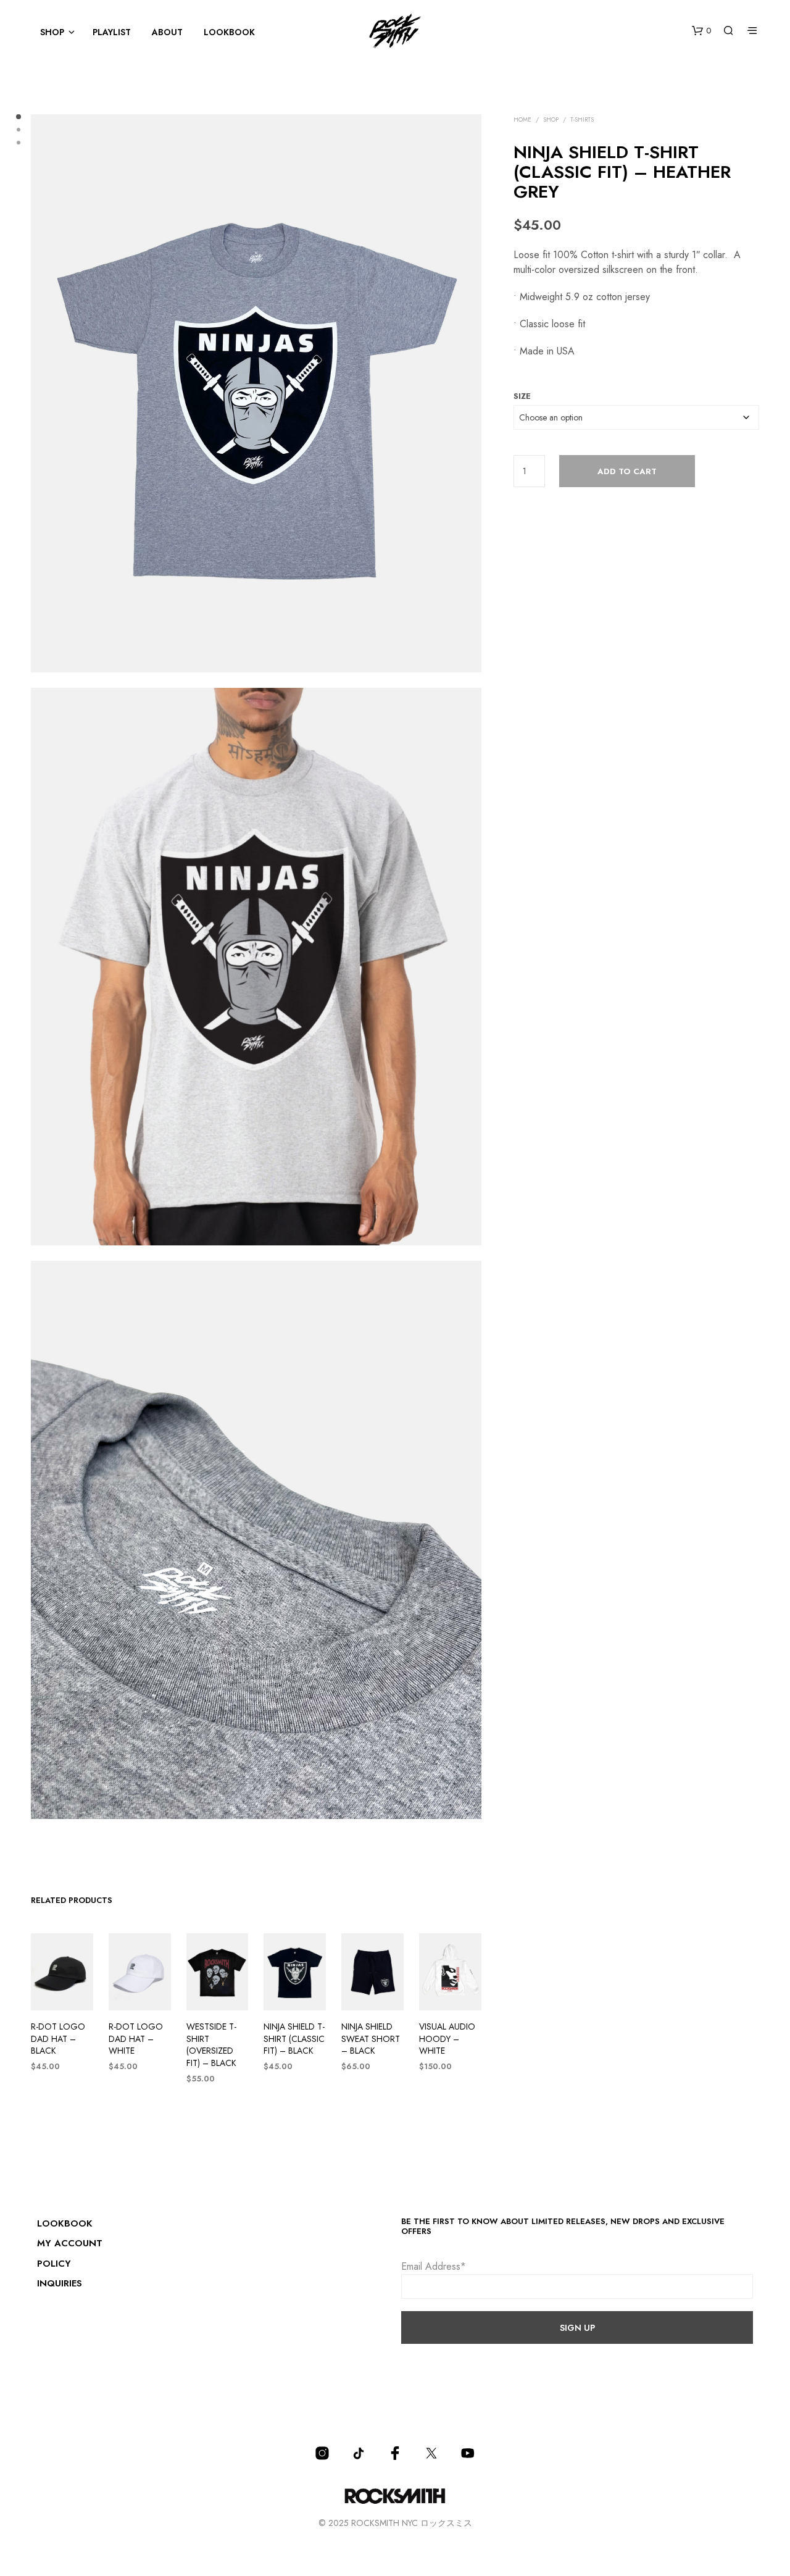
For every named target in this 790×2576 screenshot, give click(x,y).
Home (522, 119)
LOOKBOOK (229, 32)
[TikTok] (359, 2453)
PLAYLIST (112, 32)
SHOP (52, 32)
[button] (701, 31)
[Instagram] (322, 2453)
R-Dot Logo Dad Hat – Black (58, 2039)
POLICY (54, 2264)
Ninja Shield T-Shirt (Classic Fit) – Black (294, 2039)
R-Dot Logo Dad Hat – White (136, 2039)
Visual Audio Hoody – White (447, 2039)
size (522, 396)
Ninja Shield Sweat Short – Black (371, 2039)
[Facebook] (395, 2453)
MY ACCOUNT (70, 2243)
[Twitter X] (431, 2453)
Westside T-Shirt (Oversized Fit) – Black (211, 2045)
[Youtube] (468, 2453)
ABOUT (167, 32)
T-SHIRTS (582, 119)
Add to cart (627, 471)
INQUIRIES (60, 2283)
